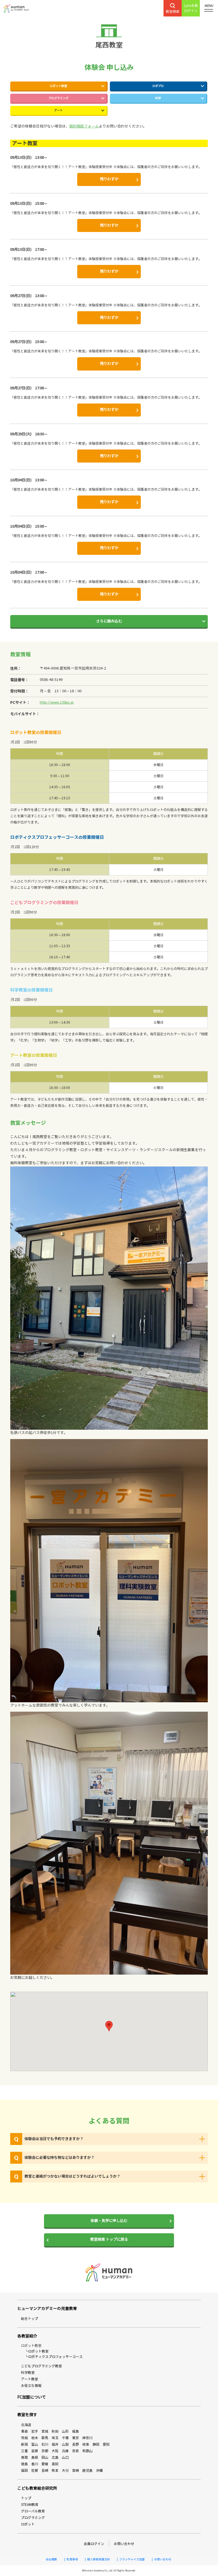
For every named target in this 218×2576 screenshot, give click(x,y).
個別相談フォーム (84, 126)
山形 (65, 2431)
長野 (76, 2444)
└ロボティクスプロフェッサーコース (54, 2357)
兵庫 (65, 2451)
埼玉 (55, 2438)
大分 (65, 2471)
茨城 (24, 2438)
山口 (65, 2457)
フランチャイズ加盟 (132, 2560)
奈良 (76, 2451)
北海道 (26, 2425)
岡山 (45, 2457)
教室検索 (173, 11)
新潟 (24, 2444)
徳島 (24, 2464)
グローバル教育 (33, 2511)
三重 (24, 2451)
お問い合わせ (124, 2544)
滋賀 (35, 2451)
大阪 (55, 2451)
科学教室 (28, 2373)
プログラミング (58, 98)
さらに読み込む (109, 621)
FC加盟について (32, 2397)
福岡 (24, 2471)
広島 (55, 2457)
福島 (76, 2431)
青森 (24, 2431)
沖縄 (99, 2471)
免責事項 (72, 2560)
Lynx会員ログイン (191, 8)
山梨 (65, 2444)
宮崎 (76, 2471)
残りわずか (109, 179)
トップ (26, 2498)
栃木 (35, 2438)
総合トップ (30, 2319)
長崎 (45, 2471)
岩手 (35, 2431)
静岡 (96, 2444)
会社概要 (51, 2560)
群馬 (45, 2438)
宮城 (45, 2431)
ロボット (28, 2524)
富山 (35, 2444)
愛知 (106, 2444)
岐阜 (86, 2444)
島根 (35, 2457)
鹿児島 (87, 2471)
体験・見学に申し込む (109, 2221)
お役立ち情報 (31, 2386)
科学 (158, 98)
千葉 (65, 2438)
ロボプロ (158, 86)
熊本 (55, 2471)
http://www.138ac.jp (57, 702)
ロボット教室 (58, 86)
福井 (55, 2444)
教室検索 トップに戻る (109, 2240)
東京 (76, 2438)
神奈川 (87, 2438)
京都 (45, 2451)
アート (58, 110)
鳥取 (24, 2457)
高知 (55, 2464)
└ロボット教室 (37, 2351)
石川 (45, 2444)
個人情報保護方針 (98, 2560)
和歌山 (87, 2451)
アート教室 (30, 2379)
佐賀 (35, 2471)
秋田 (55, 2431)
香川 (35, 2464)
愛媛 (45, 2464)
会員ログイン (94, 2544)
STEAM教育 (30, 2505)
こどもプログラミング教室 (41, 2366)
